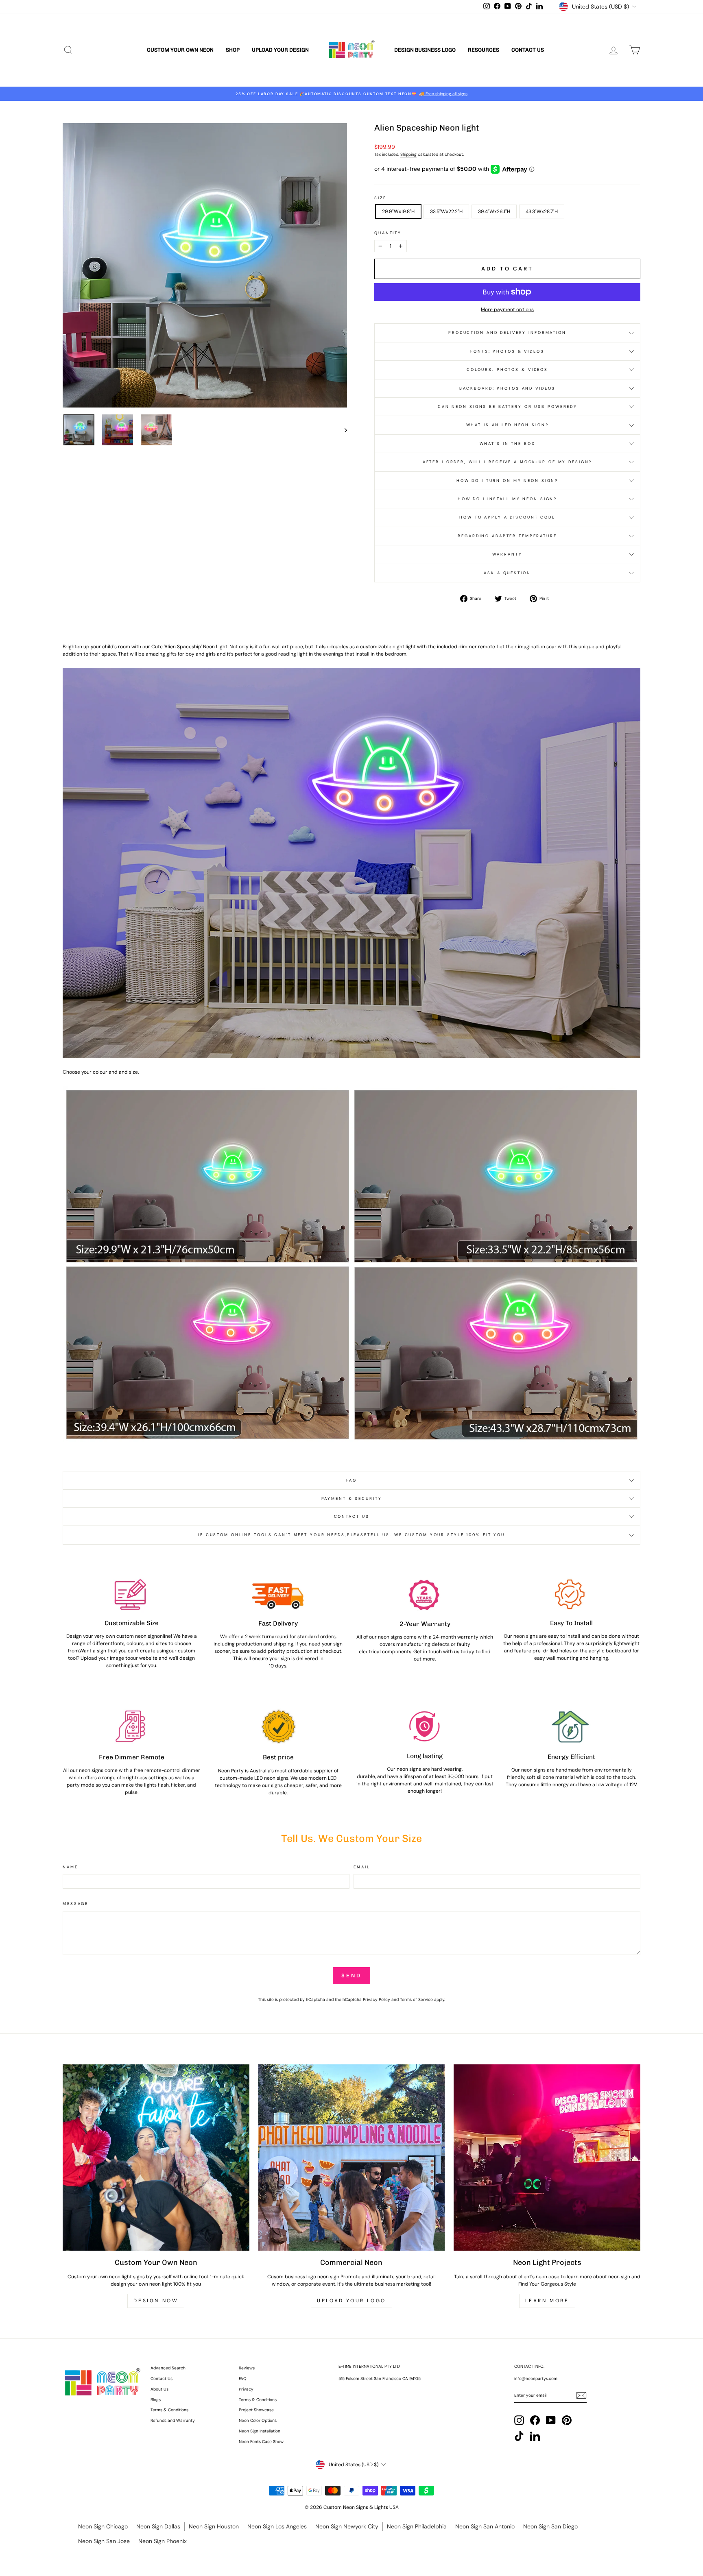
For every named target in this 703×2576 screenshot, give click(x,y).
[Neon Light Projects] (547, 2158)
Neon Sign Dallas (158, 2526)
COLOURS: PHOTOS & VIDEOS (507, 369)
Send (351, 1976)
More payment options (507, 309)
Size (380, 198)
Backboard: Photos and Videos (508, 388)
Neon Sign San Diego (550, 2526)
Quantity (388, 233)
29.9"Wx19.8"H (398, 211)
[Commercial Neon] (352, 2158)
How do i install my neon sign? (507, 499)
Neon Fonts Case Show (261, 2442)
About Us (159, 2389)
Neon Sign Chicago (103, 2526)
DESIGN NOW (156, 2301)
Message (75, 1904)
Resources (484, 50)
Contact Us (528, 50)
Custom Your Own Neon (180, 50)
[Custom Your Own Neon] (156, 2158)
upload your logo (351, 2301)
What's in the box (508, 443)
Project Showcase (256, 2410)
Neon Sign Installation (260, 2431)
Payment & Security (352, 1498)
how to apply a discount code (507, 517)
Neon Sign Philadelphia (417, 2526)
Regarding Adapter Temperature (507, 536)
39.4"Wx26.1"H (494, 211)
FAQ (351, 1480)
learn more (547, 2301)
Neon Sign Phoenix (163, 2541)
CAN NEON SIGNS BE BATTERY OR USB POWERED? (507, 406)
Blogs (156, 2400)
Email (362, 1867)
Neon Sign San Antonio (485, 2526)
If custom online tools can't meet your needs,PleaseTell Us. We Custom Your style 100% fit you (351, 1535)
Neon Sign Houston (214, 2526)
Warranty (507, 554)
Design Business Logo (425, 50)
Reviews (247, 2368)
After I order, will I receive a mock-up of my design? (508, 462)
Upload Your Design (280, 50)
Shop (233, 50)
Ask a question (507, 573)
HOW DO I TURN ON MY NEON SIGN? (507, 481)
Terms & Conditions (169, 2410)
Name (70, 1867)
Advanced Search (168, 2368)
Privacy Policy (377, 2000)
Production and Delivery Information (507, 332)
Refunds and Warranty (173, 2420)
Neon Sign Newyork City (347, 2526)
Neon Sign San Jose (104, 2541)
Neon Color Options (258, 2420)
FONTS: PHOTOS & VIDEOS (507, 351)
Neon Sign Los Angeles (277, 2526)
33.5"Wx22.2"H (446, 211)
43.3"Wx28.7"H (542, 211)
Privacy (246, 2389)
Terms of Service (416, 2000)
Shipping (408, 154)
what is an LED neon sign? (508, 425)
